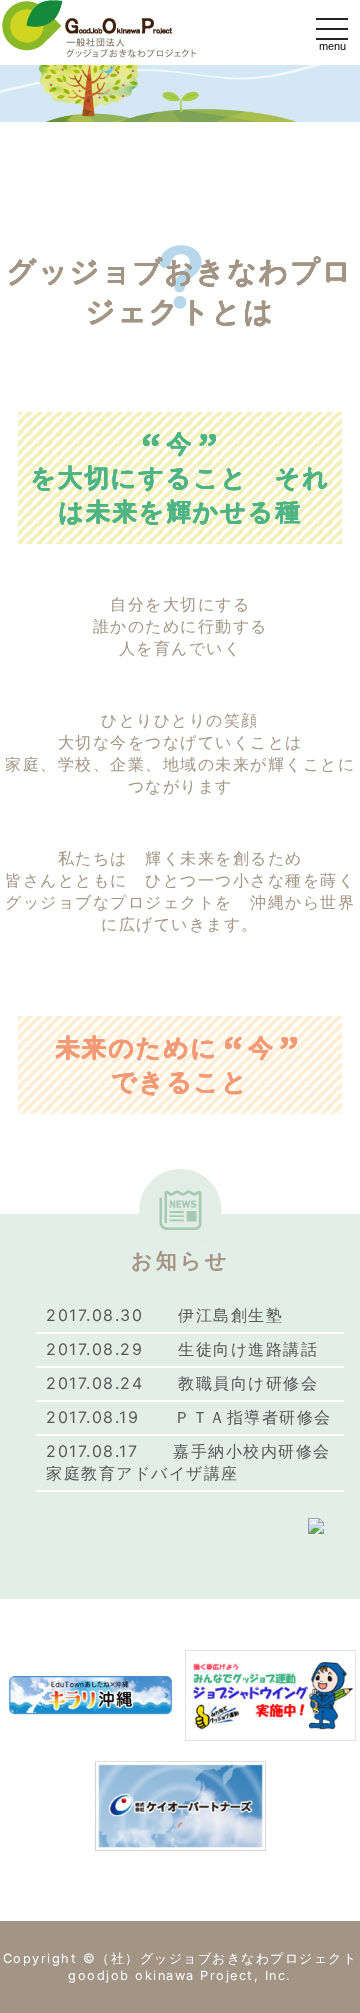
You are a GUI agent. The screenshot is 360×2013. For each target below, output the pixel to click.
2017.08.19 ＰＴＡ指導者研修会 (189, 1417)
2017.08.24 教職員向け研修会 (182, 1383)
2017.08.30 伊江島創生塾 (164, 1315)
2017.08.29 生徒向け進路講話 (182, 1349)
